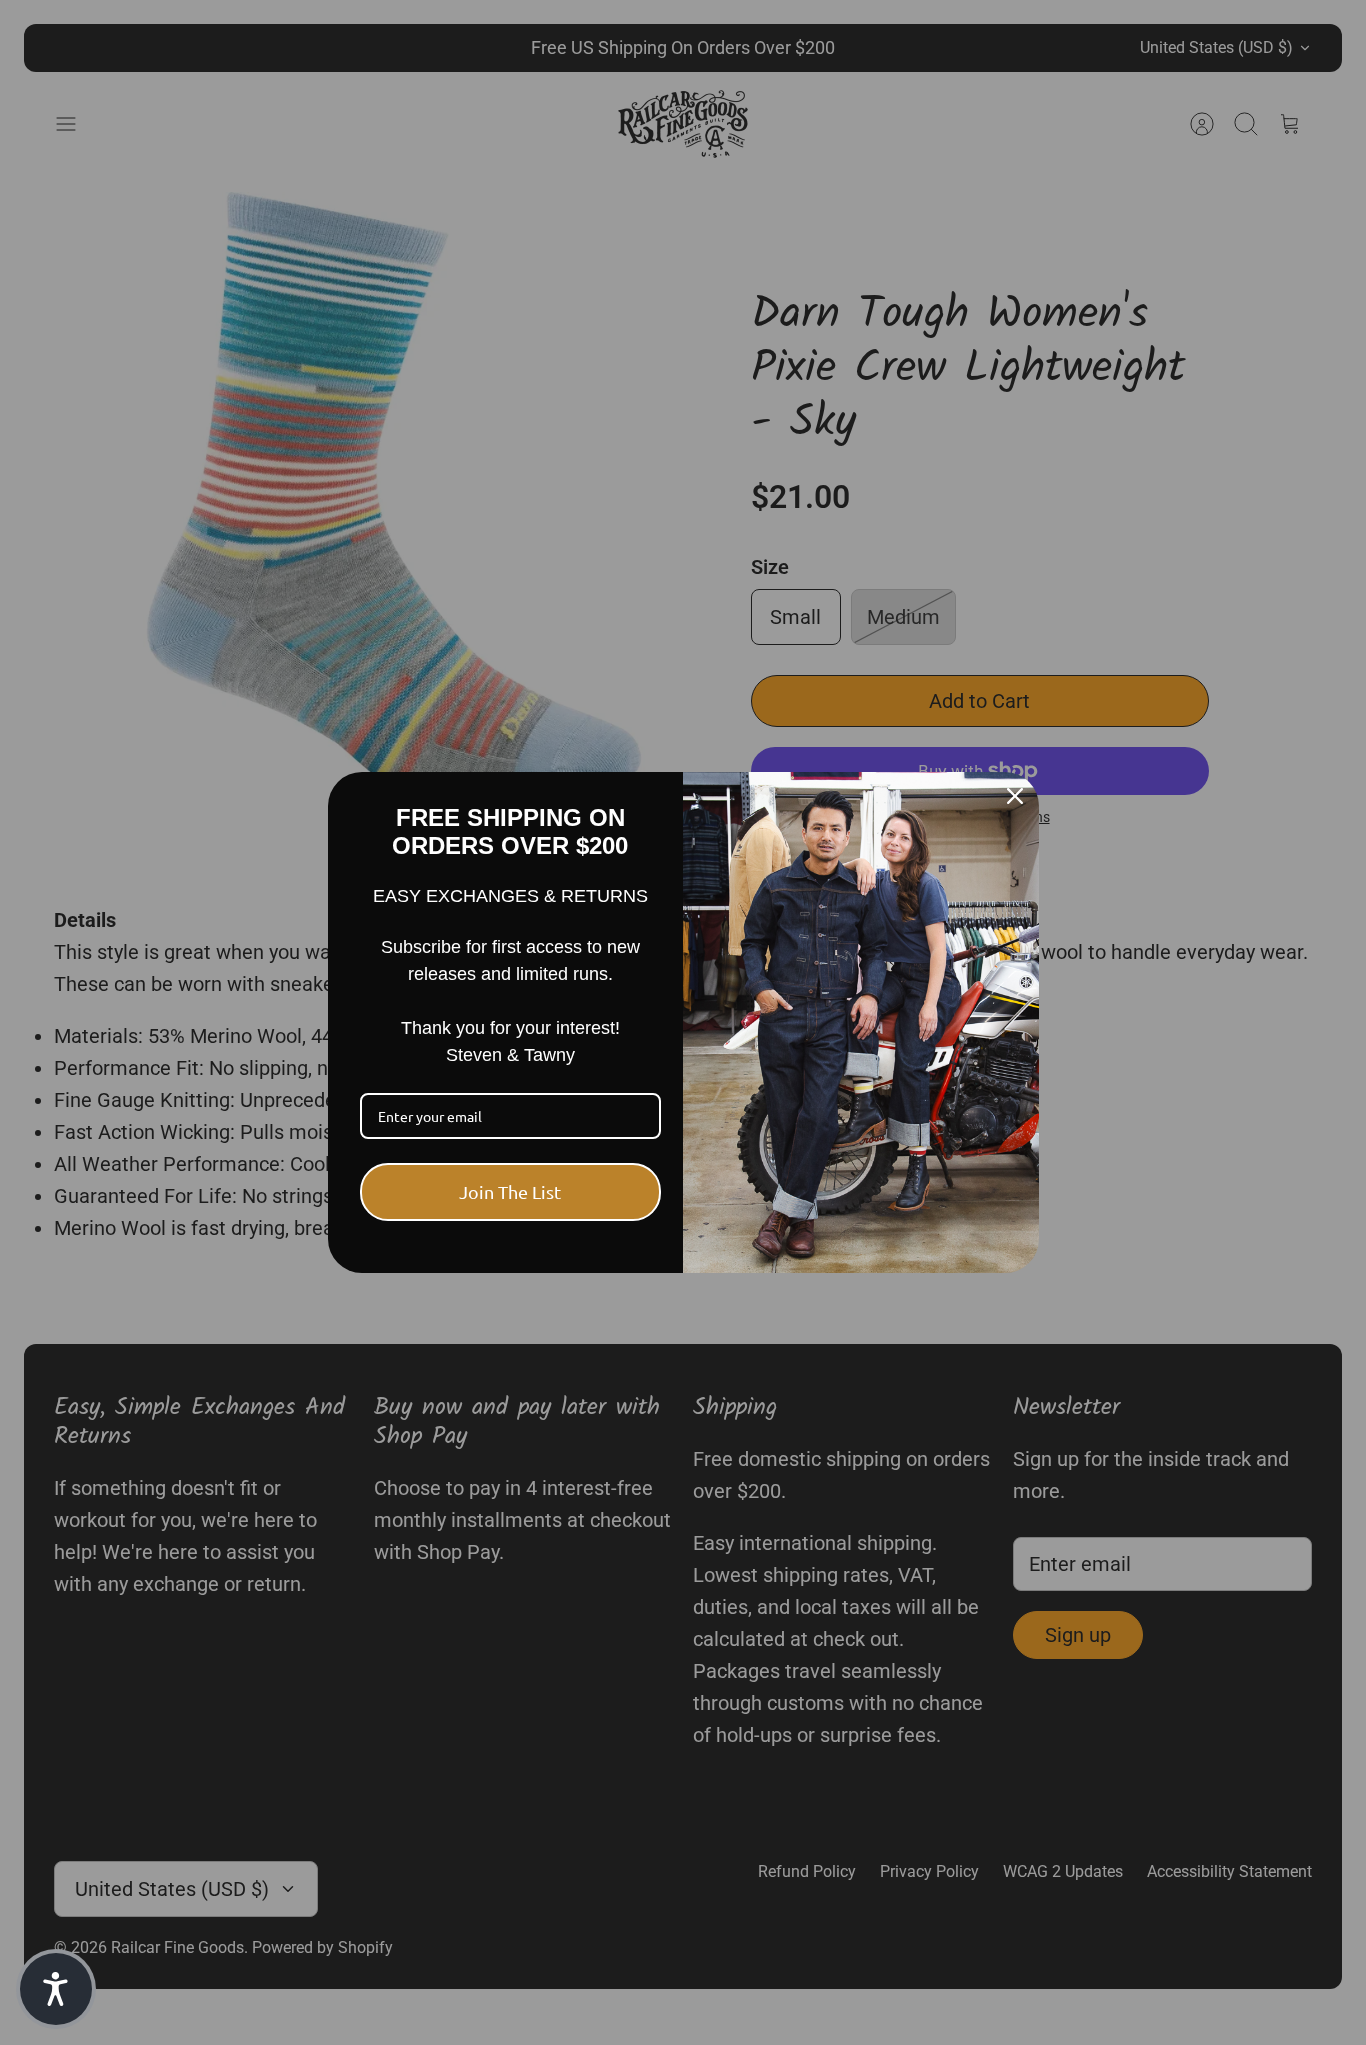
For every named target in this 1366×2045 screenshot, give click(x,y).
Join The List (510, 1191)
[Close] (1015, 796)
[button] (56, 1989)
